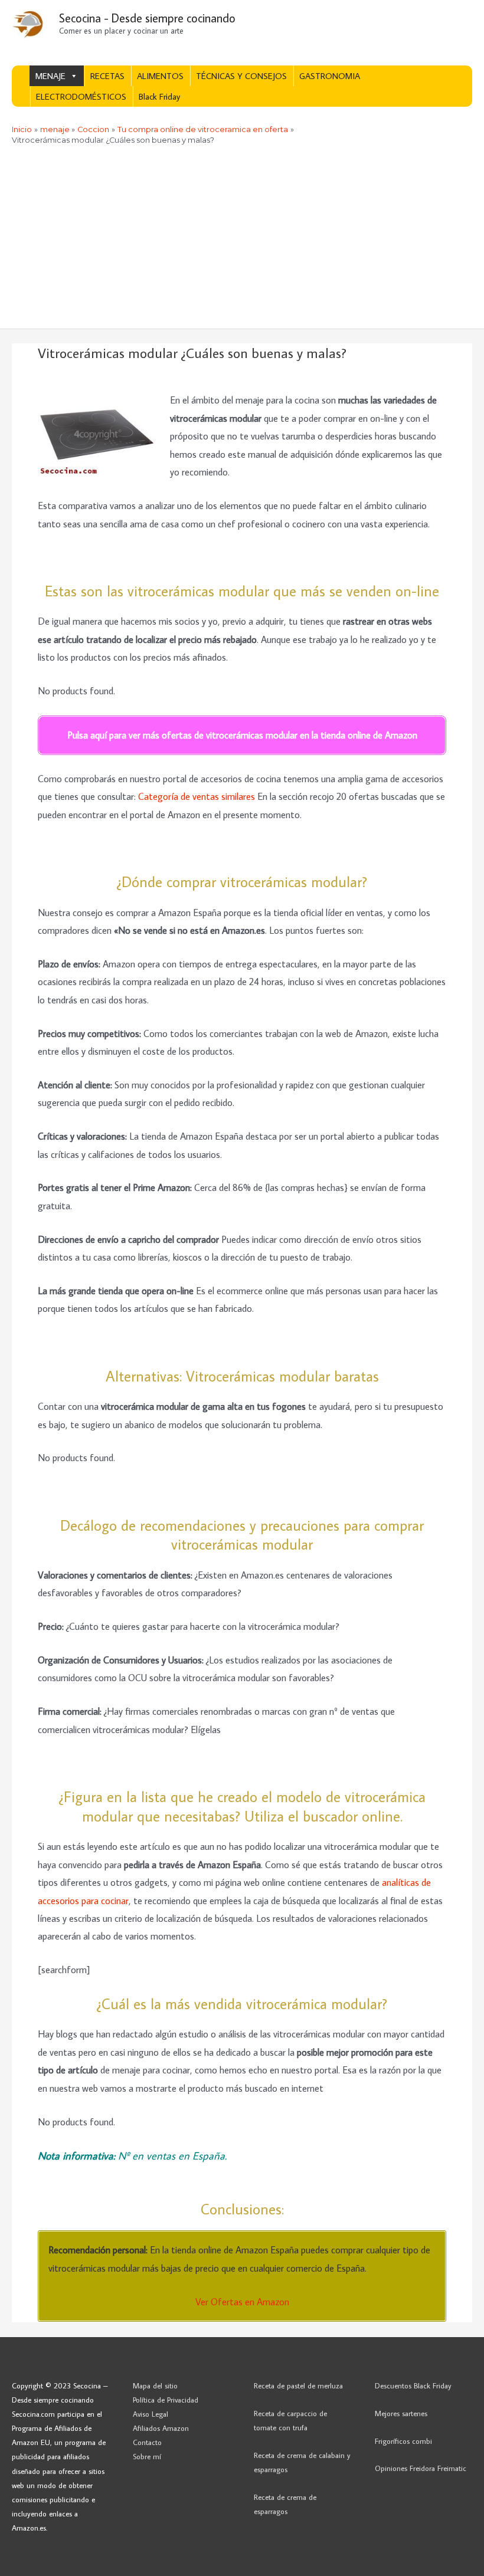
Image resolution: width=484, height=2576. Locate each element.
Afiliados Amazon (161, 2428)
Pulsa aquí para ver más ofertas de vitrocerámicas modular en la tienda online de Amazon (242, 735)
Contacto (147, 2442)
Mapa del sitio (155, 2385)
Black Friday (159, 96)
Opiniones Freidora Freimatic (421, 2468)
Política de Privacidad (166, 2400)
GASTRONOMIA (330, 76)
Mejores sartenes (401, 2413)
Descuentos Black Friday (413, 2385)
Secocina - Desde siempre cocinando (147, 18)
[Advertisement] (242, 240)
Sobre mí (147, 2456)
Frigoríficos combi (403, 2441)
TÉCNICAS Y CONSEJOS (241, 76)
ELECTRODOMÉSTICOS (81, 96)
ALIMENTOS (160, 76)
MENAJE (50, 76)
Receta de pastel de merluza (298, 2385)
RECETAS (107, 76)
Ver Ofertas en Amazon (242, 2301)
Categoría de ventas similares (197, 796)
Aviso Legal (151, 2414)
